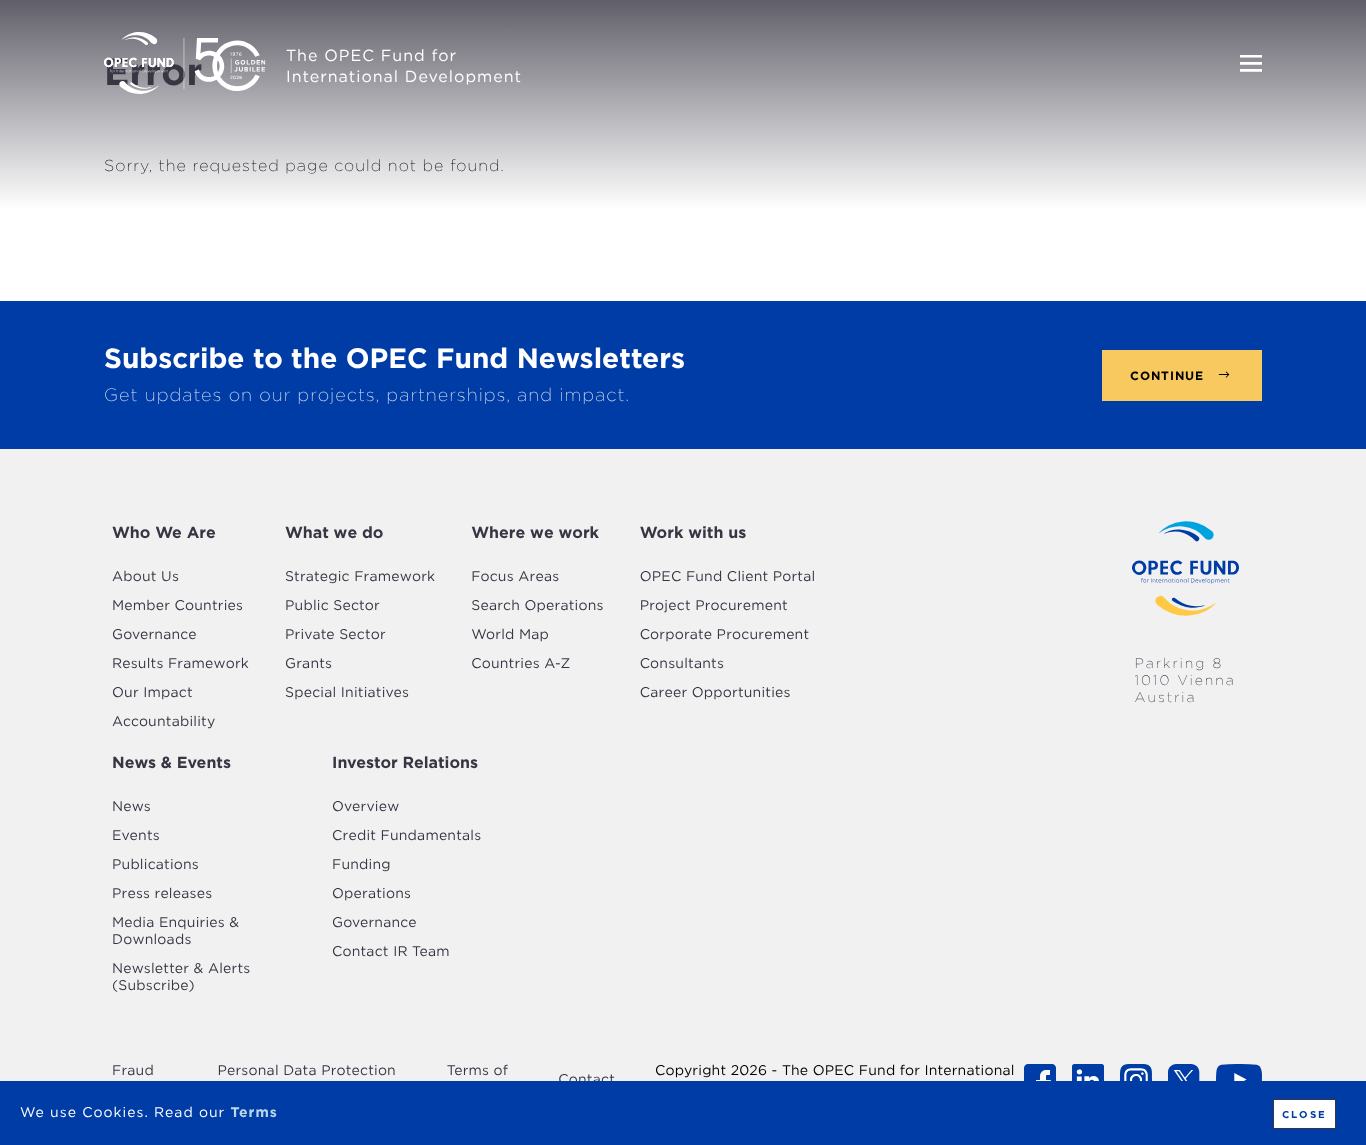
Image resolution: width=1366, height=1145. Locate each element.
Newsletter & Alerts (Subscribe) (181, 977)
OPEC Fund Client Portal (728, 577)
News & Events (171, 762)
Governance (154, 635)
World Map (510, 635)
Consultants (682, 664)
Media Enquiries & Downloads (175, 931)
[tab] (180, 533)
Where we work (535, 532)
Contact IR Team (391, 952)
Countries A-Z (520, 664)
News (131, 807)
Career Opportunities (715, 693)
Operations (371, 894)
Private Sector (335, 635)
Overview (366, 807)
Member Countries (177, 606)
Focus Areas (515, 577)
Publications (155, 865)
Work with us (693, 532)
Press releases (162, 894)
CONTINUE (1167, 375)
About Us (145, 577)
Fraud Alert (133, 1079)
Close (1304, 1114)
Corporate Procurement (725, 635)
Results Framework (180, 664)
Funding (361, 865)
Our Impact (152, 693)
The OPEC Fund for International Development (404, 66)
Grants (308, 664)
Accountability (163, 722)
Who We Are (164, 532)
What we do (334, 532)
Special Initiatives (347, 693)
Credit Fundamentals (406, 836)
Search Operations (537, 606)
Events (136, 836)
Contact (586, 1080)
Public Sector (332, 606)
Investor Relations (405, 762)
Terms (253, 1113)
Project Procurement (714, 606)
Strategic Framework (360, 577)
